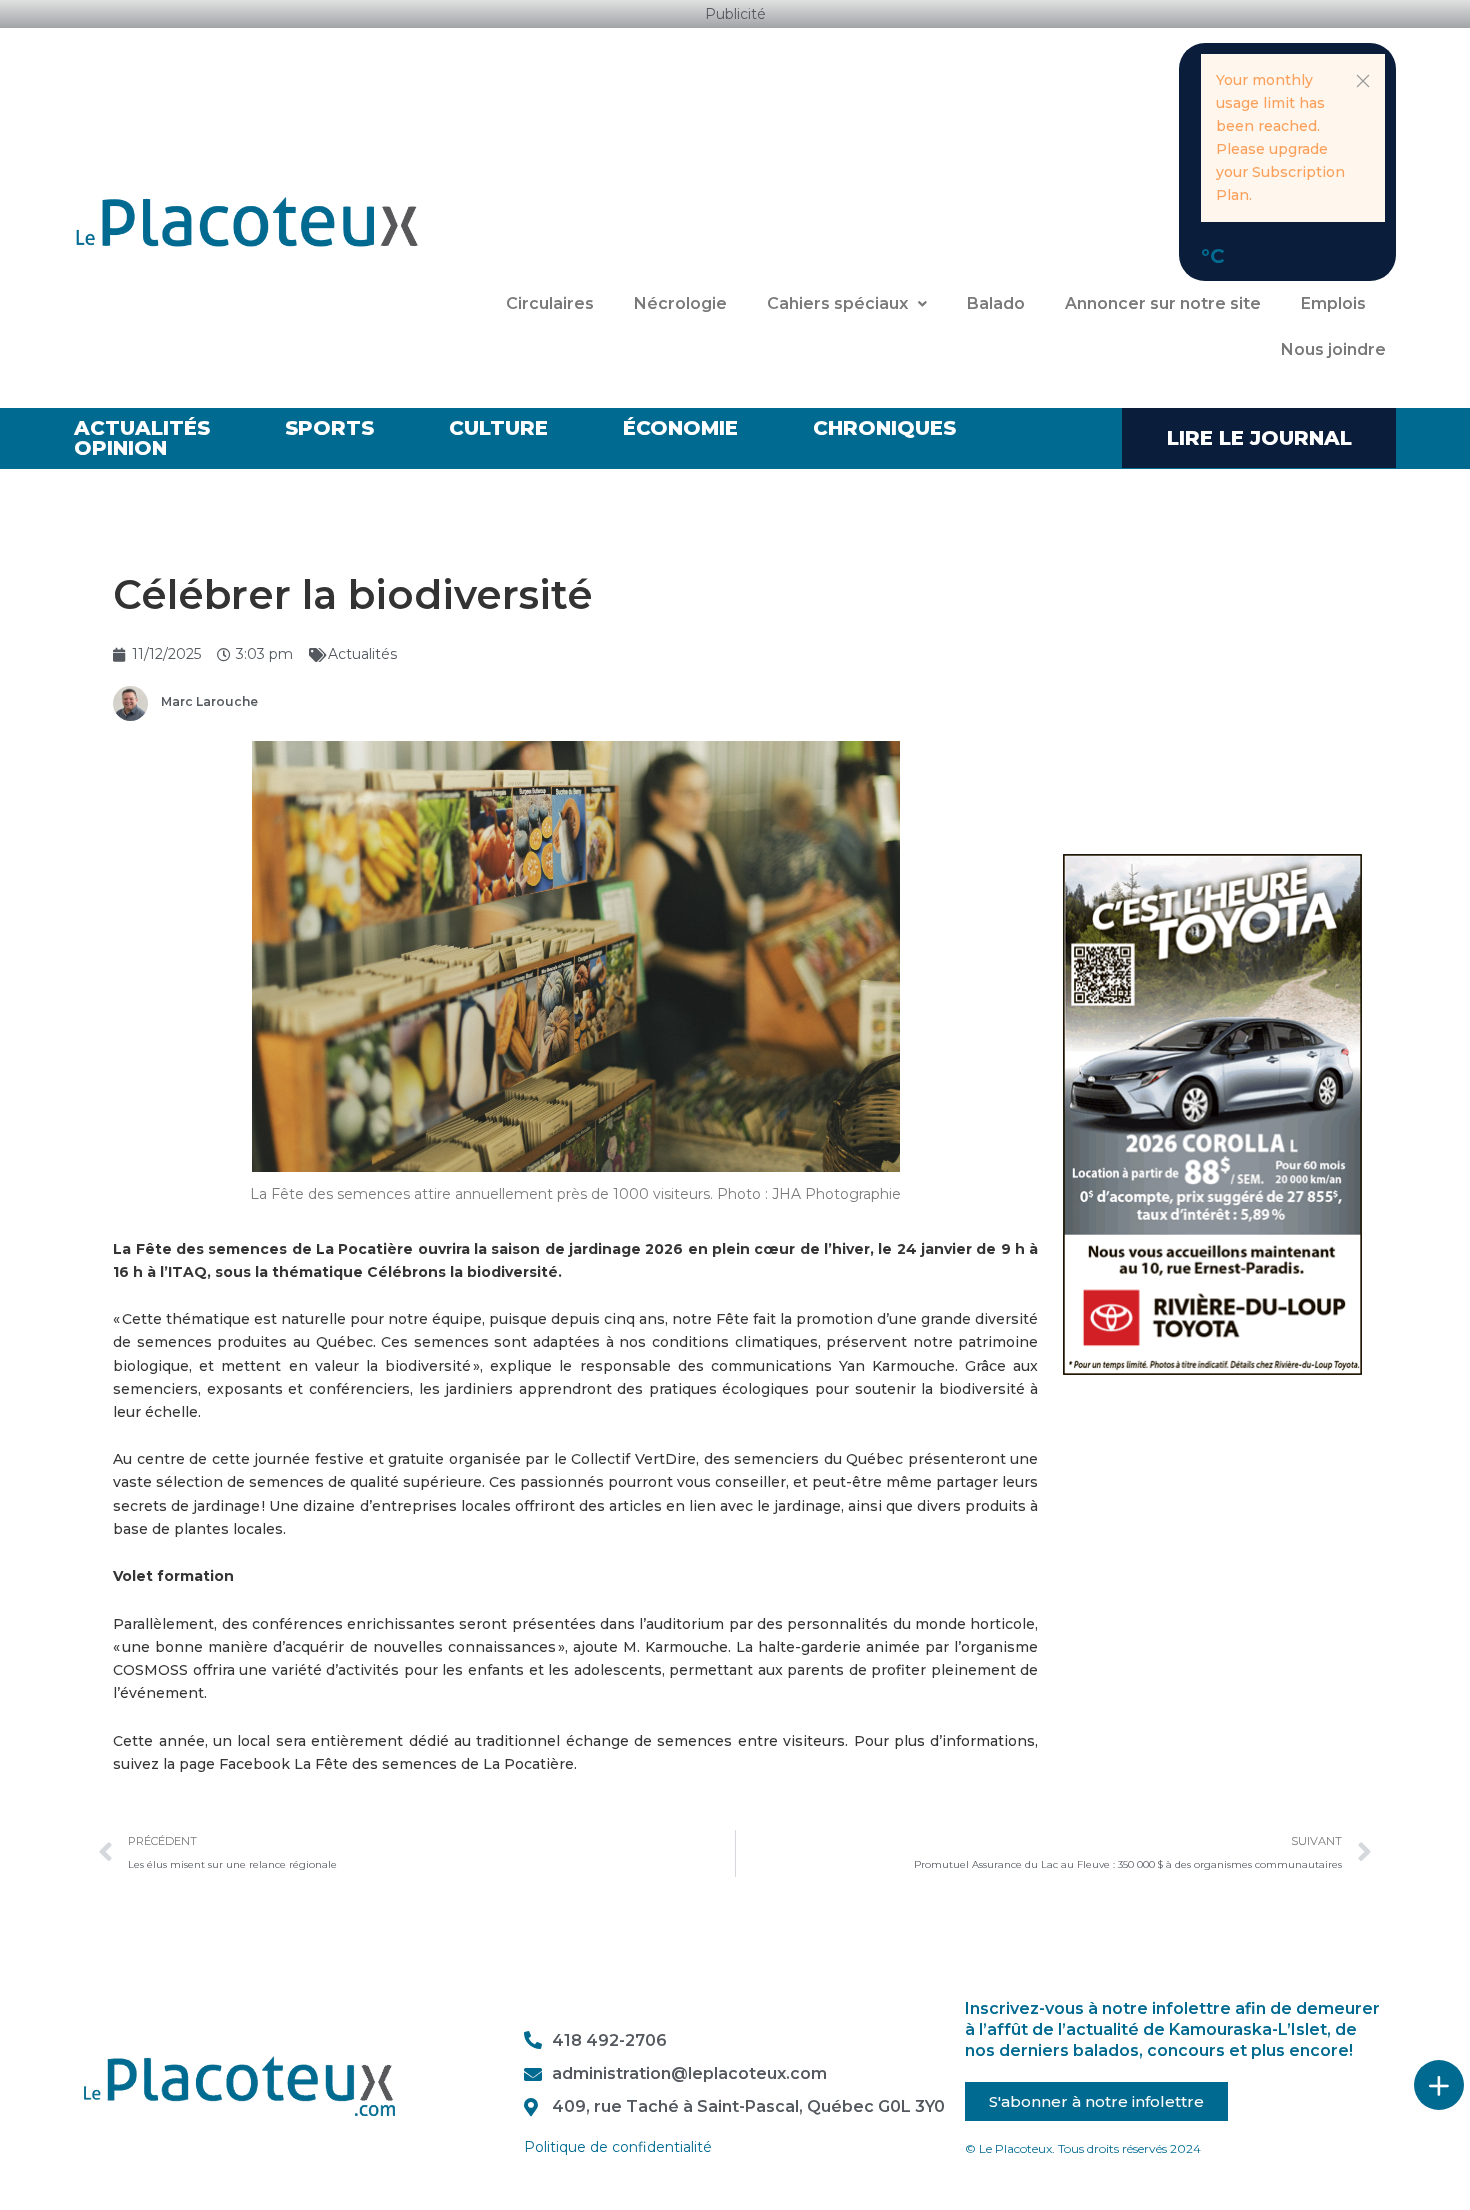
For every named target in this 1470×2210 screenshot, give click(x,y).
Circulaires (550, 303)
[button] (1363, 81)
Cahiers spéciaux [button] (837, 303)
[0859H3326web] (1212, 1113)
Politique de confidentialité (618, 2147)
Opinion (120, 448)
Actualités (142, 428)
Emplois (1333, 303)
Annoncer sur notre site (1163, 303)
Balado (996, 303)
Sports (329, 428)
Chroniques (884, 428)
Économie (680, 428)
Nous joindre (1333, 349)
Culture (498, 428)
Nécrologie (680, 303)
